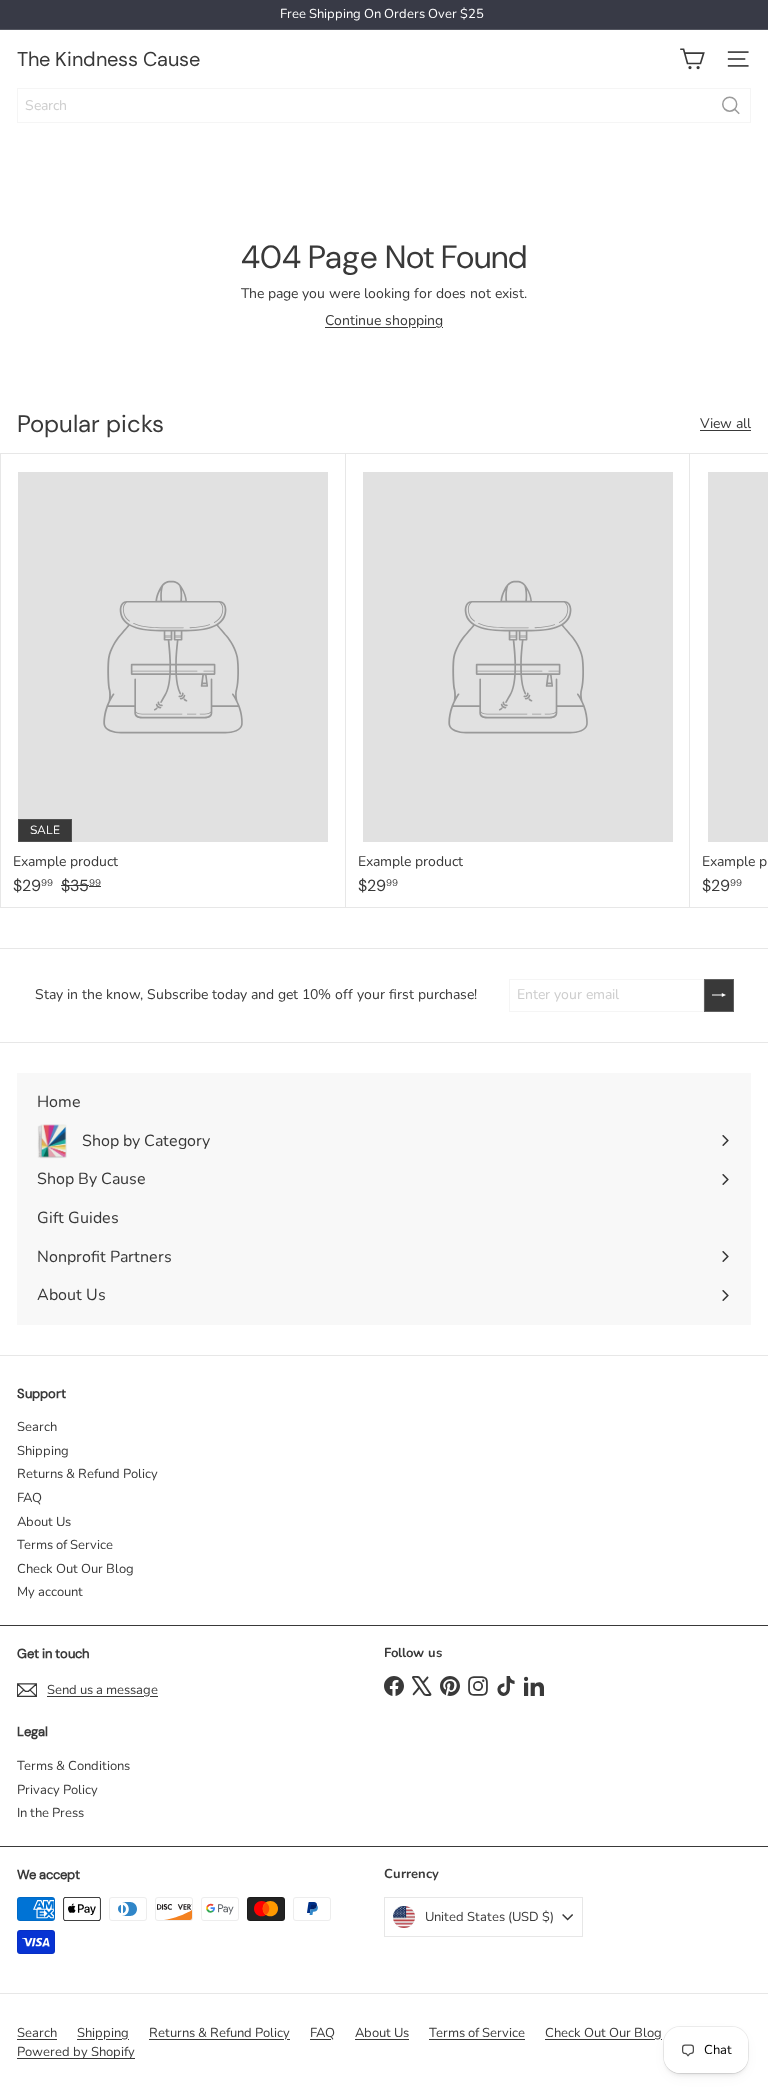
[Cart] (692, 59)
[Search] (731, 105)
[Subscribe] (719, 995)
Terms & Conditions (73, 1766)
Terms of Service (65, 1545)
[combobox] (384, 105)
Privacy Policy (57, 1790)
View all (725, 424)
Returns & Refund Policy (87, 1474)
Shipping (43, 1451)
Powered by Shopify (76, 2052)
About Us (44, 1522)
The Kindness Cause (108, 59)
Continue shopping (384, 320)
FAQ (29, 1498)
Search (37, 1427)
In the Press (50, 1813)
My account (50, 1592)
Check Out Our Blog (75, 1569)
